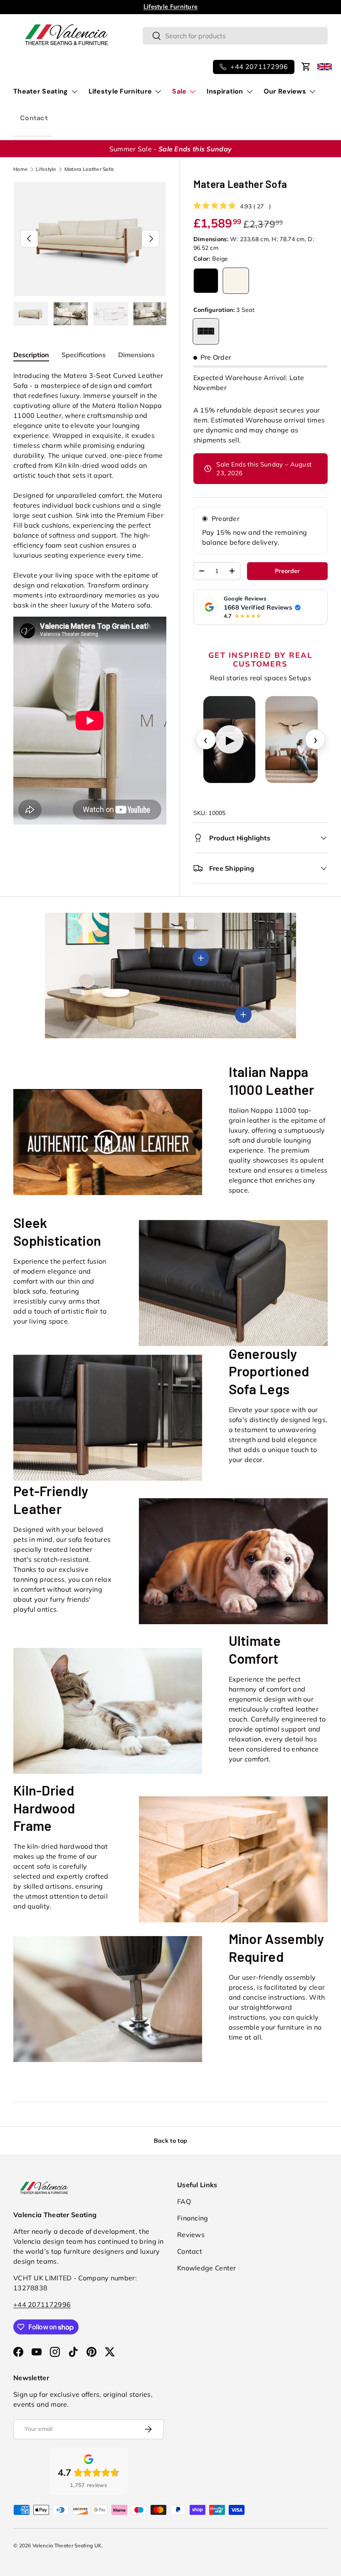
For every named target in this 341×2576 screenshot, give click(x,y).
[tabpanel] (90, 599)
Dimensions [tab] (136, 355)
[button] (306, 67)
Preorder (226, 519)
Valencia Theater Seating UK (67, 2545)
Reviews (191, 2235)
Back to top (170, 2141)
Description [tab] (31, 355)
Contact (34, 118)
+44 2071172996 (42, 2304)
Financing (193, 2218)
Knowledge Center (207, 2268)
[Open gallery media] (292, 740)
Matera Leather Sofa (89, 169)
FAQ (184, 2201)
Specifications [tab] (84, 355)
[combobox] (235, 36)
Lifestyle (46, 169)
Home (21, 169)
